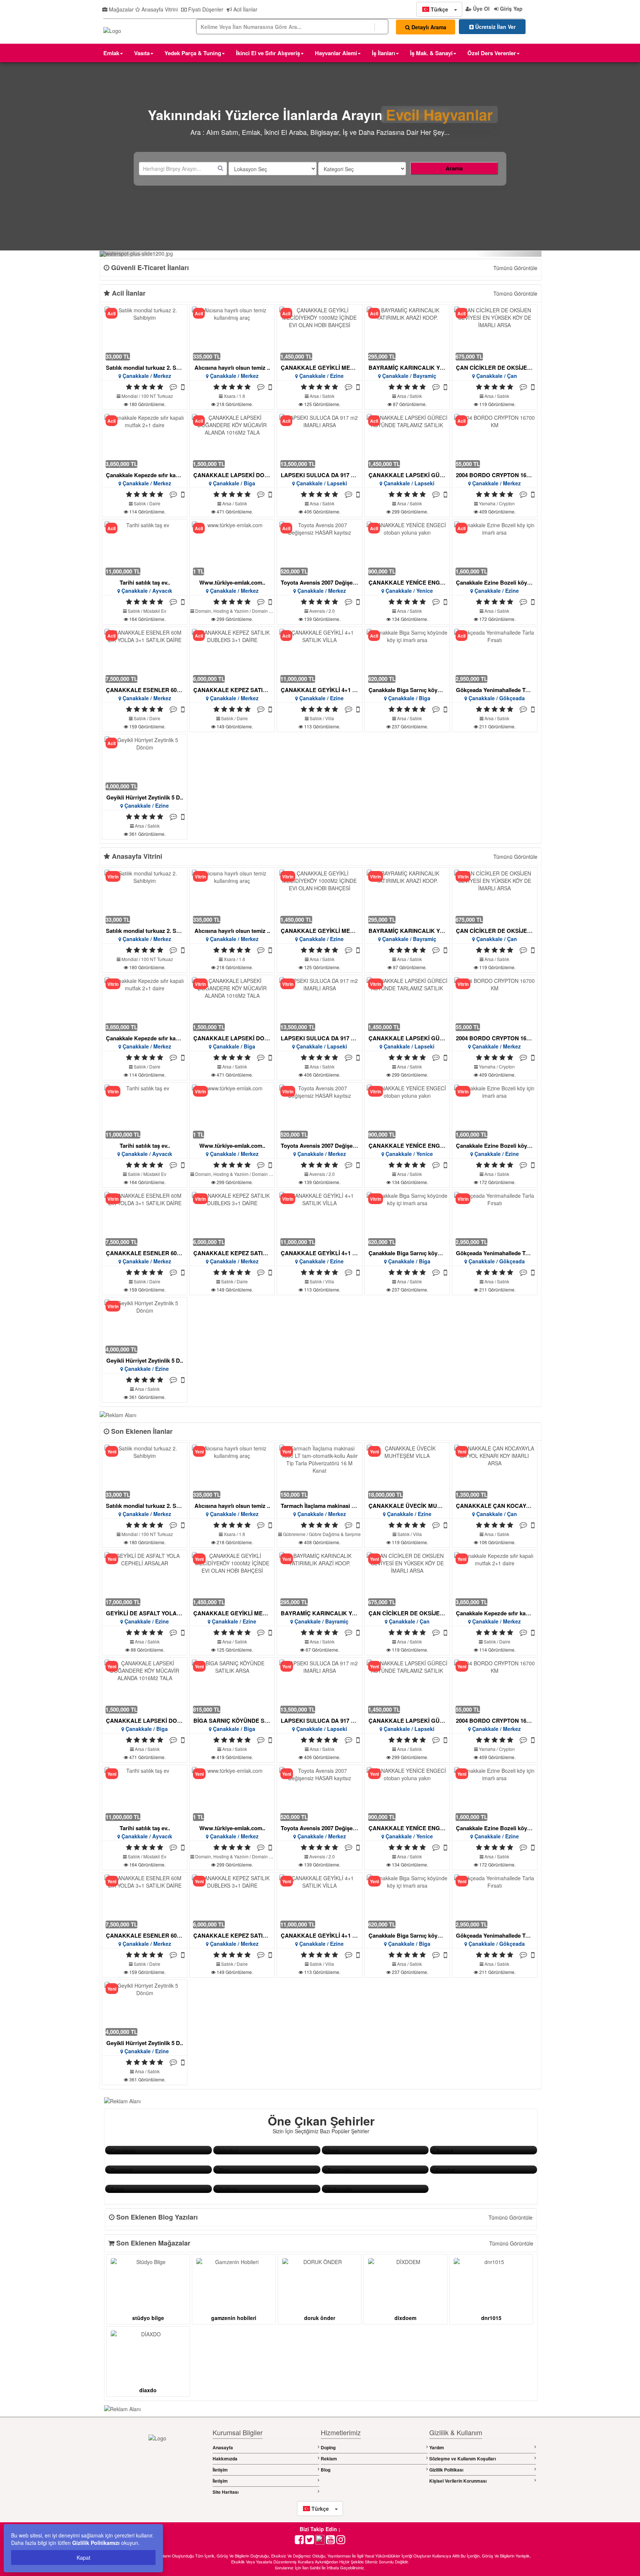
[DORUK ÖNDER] (320, 2283)
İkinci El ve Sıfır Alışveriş (268, 53)
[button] (439, 9)
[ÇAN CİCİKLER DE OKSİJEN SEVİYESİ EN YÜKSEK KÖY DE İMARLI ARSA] (494, 333)
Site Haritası (226, 2492)
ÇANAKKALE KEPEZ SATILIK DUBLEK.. (246, 690)
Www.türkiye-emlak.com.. (232, 582)
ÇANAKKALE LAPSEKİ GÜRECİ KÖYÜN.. (423, 475)
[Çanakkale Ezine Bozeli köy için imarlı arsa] (494, 548)
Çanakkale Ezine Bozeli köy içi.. (497, 582)
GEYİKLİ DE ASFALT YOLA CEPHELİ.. (156, 1613)
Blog (326, 2470)
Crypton (507, 503)
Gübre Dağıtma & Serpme (335, 1534)
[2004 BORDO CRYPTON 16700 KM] (494, 441)
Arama (454, 168)
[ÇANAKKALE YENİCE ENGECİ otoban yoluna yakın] (407, 548)
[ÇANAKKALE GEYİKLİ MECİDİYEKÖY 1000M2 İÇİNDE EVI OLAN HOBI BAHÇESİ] (320, 333)
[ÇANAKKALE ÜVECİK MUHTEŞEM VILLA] (407, 1471)
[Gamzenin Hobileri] (234, 2283)
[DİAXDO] (148, 2355)
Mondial (130, 396)
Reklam (329, 2459)
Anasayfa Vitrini (159, 9)
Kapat (84, 2557)
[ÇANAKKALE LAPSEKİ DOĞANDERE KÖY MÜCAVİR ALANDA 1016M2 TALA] (232, 441)
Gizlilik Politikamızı (96, 2543)
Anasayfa (223, 2447)
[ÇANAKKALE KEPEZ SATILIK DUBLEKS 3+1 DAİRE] (232, 656)
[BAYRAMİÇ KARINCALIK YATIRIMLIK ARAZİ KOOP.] (407, 333)
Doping (328, 2447)
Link (110, 2150)
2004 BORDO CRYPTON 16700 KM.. (502, 475)
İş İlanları (384, 53)
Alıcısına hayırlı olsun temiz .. (232, 368)
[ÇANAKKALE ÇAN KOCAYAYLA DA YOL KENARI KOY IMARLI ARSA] (494, 1471)
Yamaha (487, 503)
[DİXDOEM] (406, 2283)
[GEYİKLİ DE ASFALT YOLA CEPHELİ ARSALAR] (145, 1579)
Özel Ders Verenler (492, 53)
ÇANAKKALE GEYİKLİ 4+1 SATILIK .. (329, 690)
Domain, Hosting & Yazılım (222, 611)
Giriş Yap (511, 9)
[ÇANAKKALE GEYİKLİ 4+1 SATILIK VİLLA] (320, 656)
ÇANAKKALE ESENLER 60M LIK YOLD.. (159, 690)
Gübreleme (294, 1534)
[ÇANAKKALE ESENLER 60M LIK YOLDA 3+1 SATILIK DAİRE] (145, 656)
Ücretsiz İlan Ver (495, 27)
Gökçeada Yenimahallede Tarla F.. (499, 690)
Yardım (437, 2447)
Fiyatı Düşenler (205, 9)
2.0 (332, 611)
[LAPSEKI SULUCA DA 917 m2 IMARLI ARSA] (320, 441)
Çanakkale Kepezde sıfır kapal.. (146, 475)
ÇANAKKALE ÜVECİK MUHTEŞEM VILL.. (423, 1506)
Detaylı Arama (428, 27)
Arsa (315, 396)
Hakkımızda (225, 2459)
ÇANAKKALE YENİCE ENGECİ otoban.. (420, 582)
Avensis (317, 611)
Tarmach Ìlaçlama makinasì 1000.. (324, 1506)
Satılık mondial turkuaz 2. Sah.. (146, 368)
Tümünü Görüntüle (515, 268)
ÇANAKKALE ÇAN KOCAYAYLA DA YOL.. (511, 1506)
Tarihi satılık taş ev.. (145, 582)
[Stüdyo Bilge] (148, 2283)
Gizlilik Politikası (446, 2470)
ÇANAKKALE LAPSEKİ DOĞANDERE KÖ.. (249, 475)
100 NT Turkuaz (157, 396)
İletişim (220, 2470)
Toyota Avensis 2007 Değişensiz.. (324, 582)
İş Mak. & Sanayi (431, 53)
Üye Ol (481, 9)
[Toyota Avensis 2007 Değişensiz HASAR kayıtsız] (320, 548)
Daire (155, 503)
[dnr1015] (491, 2283)
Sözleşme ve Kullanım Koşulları (463, 2459)
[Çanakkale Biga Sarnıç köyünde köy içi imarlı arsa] (407, 656)
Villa (330, 718)
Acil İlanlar (245, 9)
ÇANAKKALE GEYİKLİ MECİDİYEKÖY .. (333, 368)
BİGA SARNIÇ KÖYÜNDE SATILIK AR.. (244, 1721)
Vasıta (142, 53)
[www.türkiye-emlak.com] (232, 548)
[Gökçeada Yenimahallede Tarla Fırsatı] (494, 656)
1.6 (242, 396)
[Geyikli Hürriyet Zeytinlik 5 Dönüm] (145, 763)
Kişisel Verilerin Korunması (458, 2481)
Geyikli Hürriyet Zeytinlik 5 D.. (145, 797)
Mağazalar (121, 9)
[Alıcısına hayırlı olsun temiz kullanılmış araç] (232, 333)
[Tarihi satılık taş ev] (145, 548)
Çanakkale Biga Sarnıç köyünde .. (412, 690)
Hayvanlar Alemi (336, 53)
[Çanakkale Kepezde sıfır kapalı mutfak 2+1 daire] (145, 441)
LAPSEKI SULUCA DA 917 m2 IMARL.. (331, 475)
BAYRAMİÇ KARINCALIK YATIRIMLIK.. (419, 368)
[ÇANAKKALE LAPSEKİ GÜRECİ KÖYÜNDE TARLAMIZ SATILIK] (407, 441)
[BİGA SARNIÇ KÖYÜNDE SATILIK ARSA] (232, 1686)
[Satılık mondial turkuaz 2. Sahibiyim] (145, 333)
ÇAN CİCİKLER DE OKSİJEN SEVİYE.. (506, 368)
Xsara (230, 396)
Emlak (111, 53)
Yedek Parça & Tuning (193, 53)
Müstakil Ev (155, 611)
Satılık (328, 396)
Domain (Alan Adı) (270, 611)
